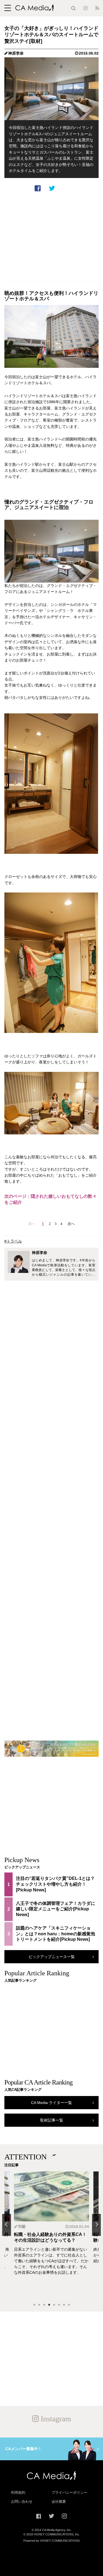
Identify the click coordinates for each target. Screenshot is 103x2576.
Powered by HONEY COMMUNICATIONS (51, 2541)
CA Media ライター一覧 (51, 2103)
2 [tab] (39, 2305)
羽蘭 (22, 2227)
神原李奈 (16, 53)
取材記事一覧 (52, 2120)
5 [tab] (54, 2305)
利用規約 (18, 2492)
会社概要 (59, 2502)
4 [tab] (49, 2305)
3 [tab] (44, 2305)
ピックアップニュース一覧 (52, 1957)
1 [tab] (34, 2305)
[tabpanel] (51, 2235)
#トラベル (13, 1241)
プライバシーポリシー (69, 2492)
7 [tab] (64, 2305)
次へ (71, 1224)
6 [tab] (59, 2305)
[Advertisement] (51, 237)
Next (96, 2225)
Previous (7, 2225)
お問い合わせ (22, 2502)
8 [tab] (69, 2305)
